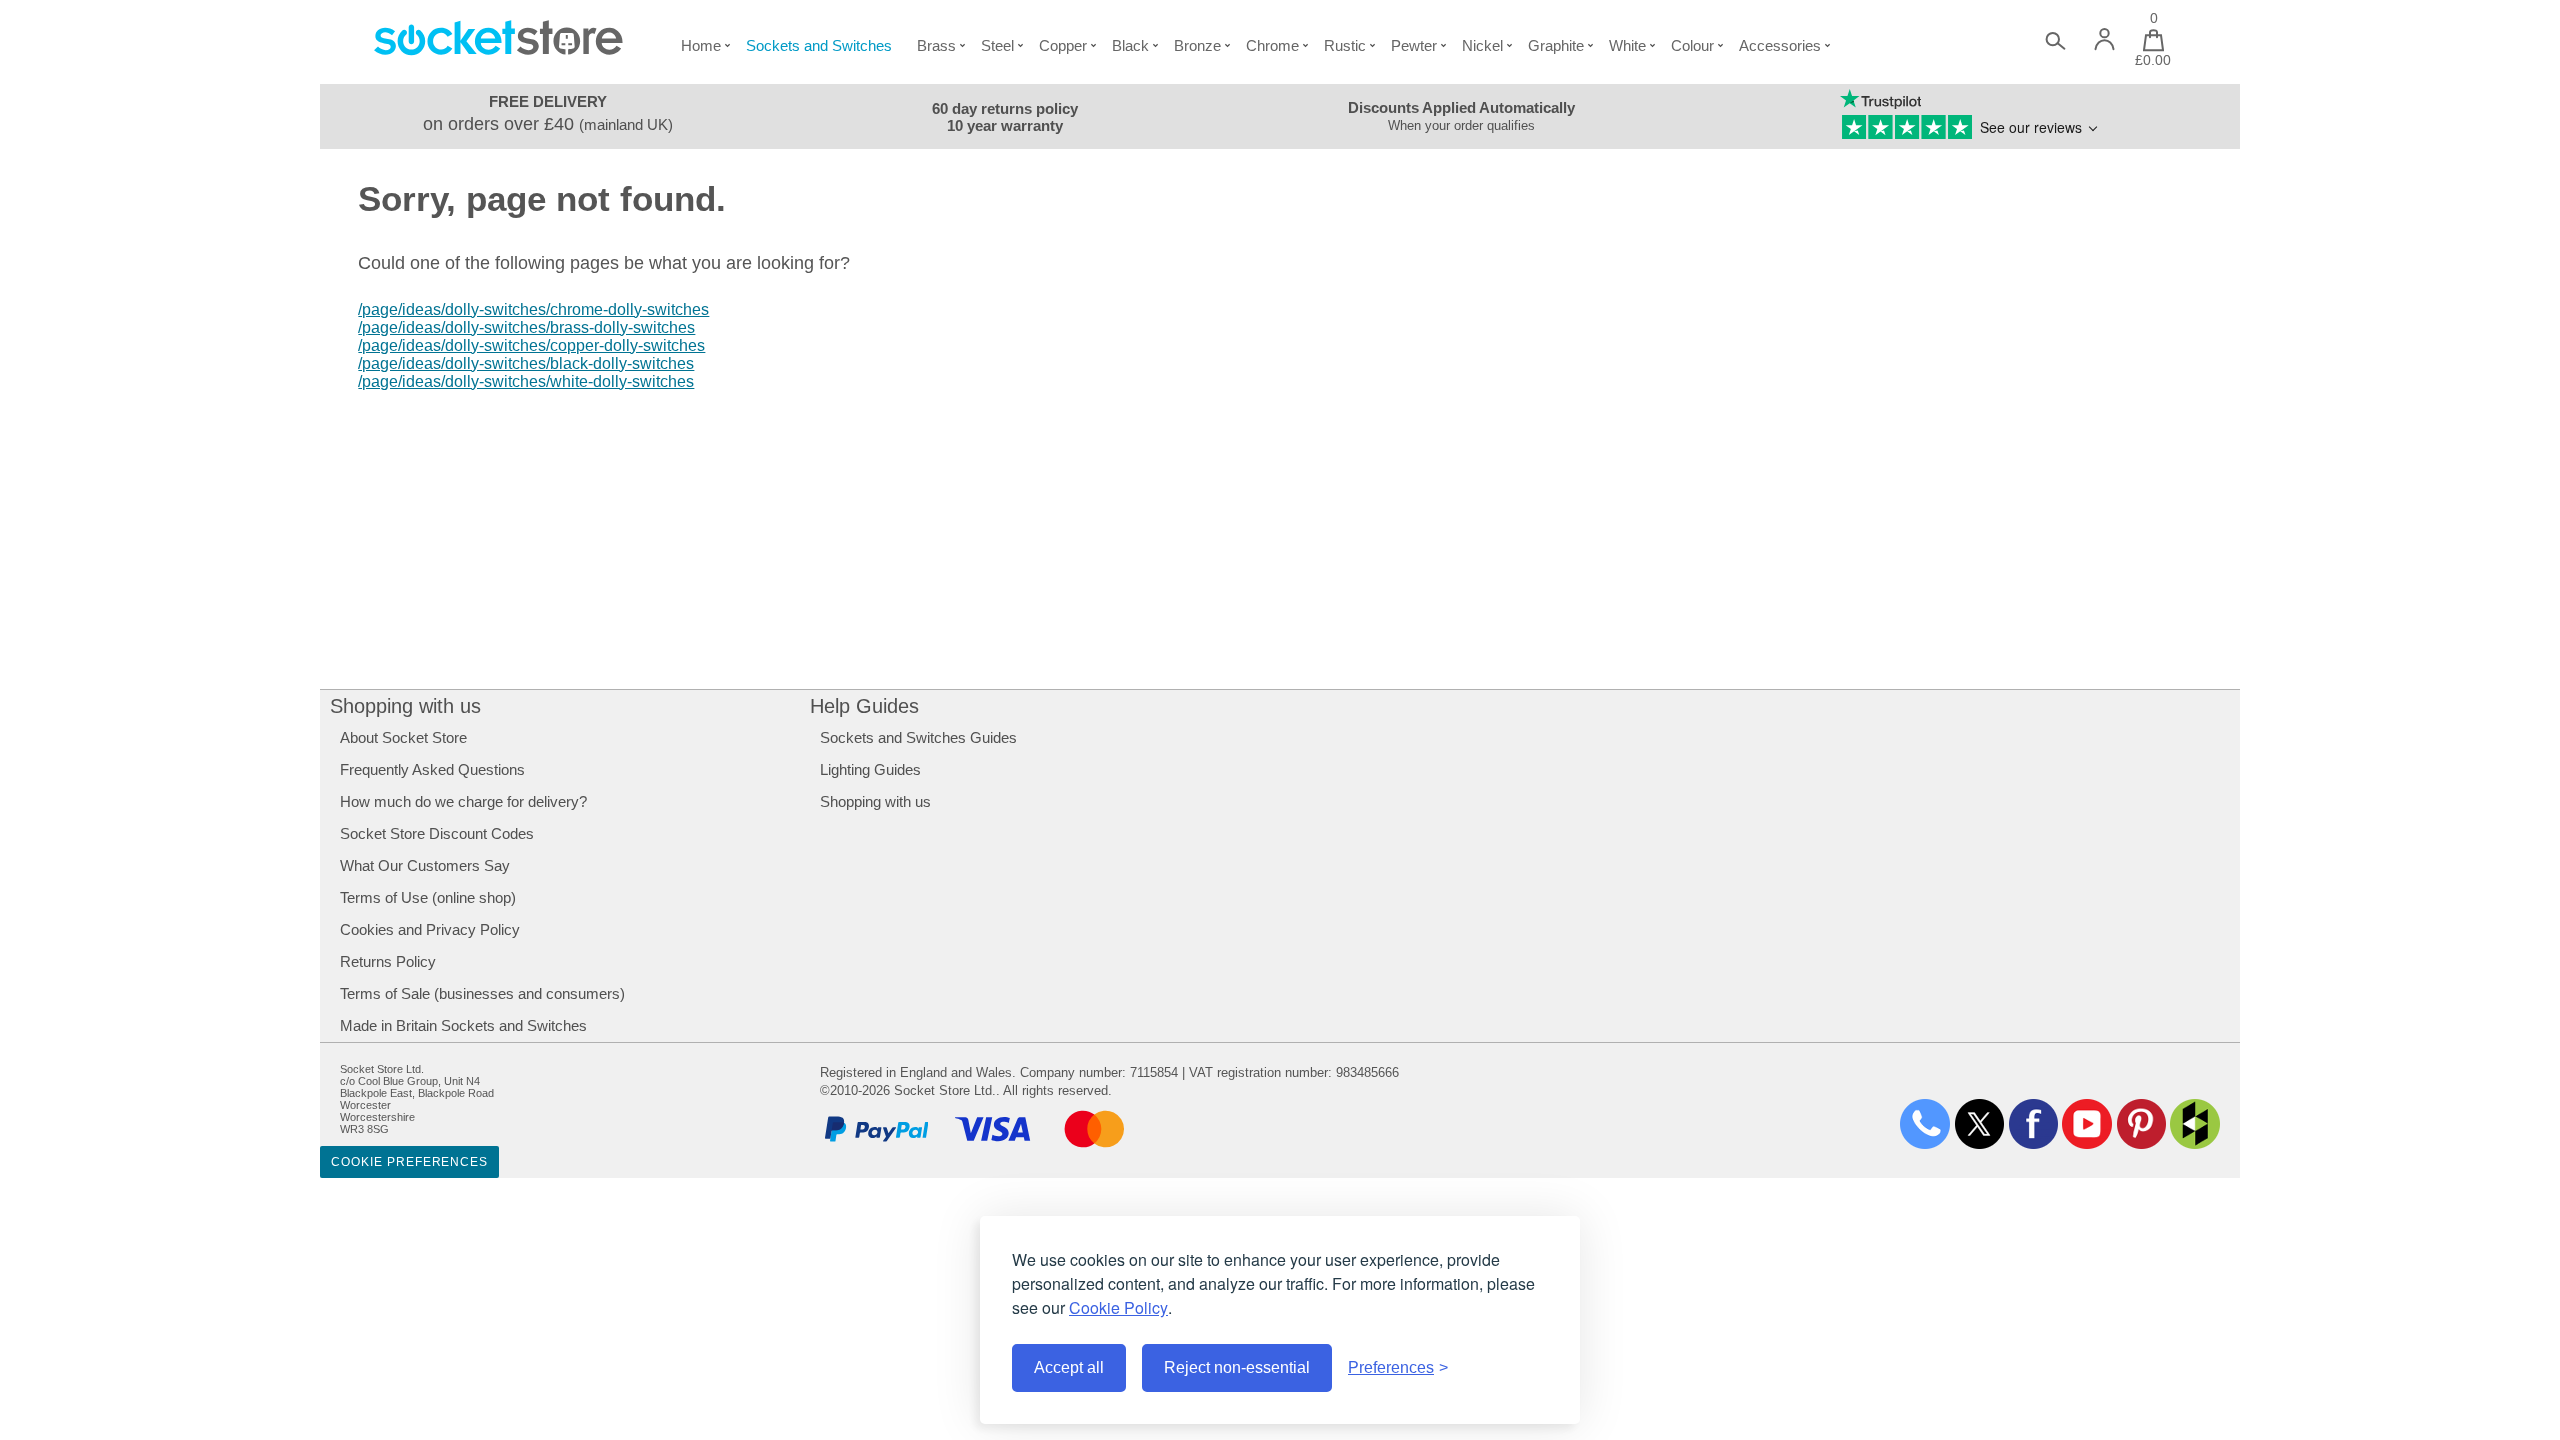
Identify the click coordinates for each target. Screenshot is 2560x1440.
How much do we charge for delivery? (463, 801)
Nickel (1482, 45)
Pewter (1414, 45)
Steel (997, 45)
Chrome (1272, 45)
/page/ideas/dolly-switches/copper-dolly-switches (531, 345)
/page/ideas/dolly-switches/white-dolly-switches (526, 381)
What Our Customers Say (425, 865)
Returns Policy (388, 961)
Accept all (1069, 1367)
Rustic (1345, 45)
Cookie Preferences (409, 1162)
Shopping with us (405, 706)
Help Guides (864, 706)
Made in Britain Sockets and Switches (463, 1025)
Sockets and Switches (819, 45)
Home (701, 45)
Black (1130, 45)
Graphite (1556, 45)
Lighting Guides (870, 769)
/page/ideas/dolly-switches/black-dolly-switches (526, 363)
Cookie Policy (1118, 1307)
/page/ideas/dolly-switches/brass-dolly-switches (526, 327)
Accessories (1780, 45)
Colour (1692, 45)
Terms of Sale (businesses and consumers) (482, 993)
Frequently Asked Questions (432, 769)
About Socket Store (403, 737)
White (1627, 45)
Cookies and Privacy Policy (430, 929)
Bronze (1197, 45)
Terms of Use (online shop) (428, 897)
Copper (1063, 45)
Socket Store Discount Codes (437, 833)
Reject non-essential (1237, 1367)
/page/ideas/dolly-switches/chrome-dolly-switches (533, 309)
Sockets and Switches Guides (918, 737)
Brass (936, 45)
